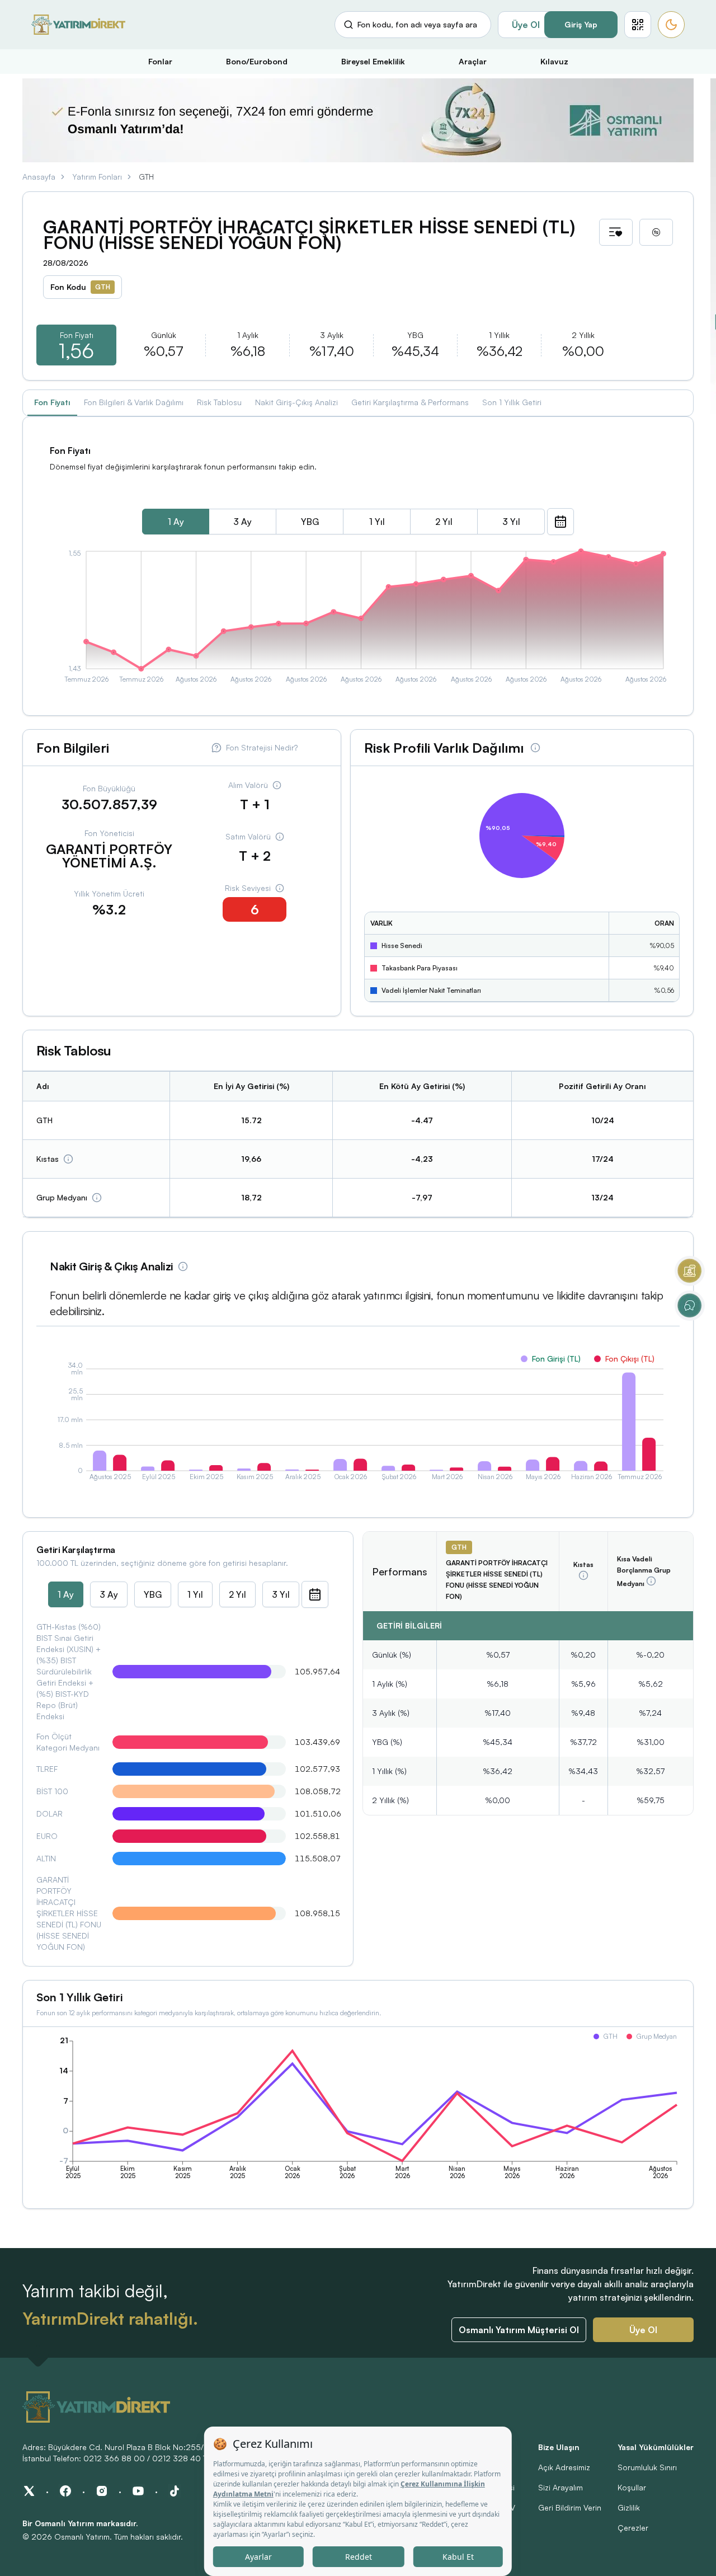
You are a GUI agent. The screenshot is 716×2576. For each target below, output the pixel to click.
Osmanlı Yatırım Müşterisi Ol (519, 2330)
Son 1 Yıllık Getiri (512, 402)
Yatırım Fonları (97, 177)
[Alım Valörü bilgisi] (277, 785)
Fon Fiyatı (52, 402)
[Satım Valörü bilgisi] (280, 837)
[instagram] (102, 2491)
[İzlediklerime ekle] (616, 232)
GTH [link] (146, 177)
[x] (29, 2491)
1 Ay (176, 522)
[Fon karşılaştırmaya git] (656, 232)
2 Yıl (444, 522)
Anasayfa (39, 177)
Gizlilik (629, 2507)
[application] (358, 618)
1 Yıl (377, 522)
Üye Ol (526, 25)
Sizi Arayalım (560, 2487)
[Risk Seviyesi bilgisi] (280, 888)
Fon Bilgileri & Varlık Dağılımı (134, 402)
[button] (638, 25)
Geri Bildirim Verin (570, 2507)
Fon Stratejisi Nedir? (262, 747)
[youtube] (138, 2491)
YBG (310, 522)
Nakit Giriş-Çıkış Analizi (296, 402)
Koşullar (632, 2487)
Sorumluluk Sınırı (647, 2467)
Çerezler (633, 2528)
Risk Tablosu (219, 402)
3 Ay (242, 522)
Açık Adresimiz (564, 2467)
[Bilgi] (68, 1159)
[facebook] (65, 2491)
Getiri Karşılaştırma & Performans (410, 402)
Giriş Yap (581, 24)
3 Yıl (511, 522)
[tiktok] (175, 2491)
